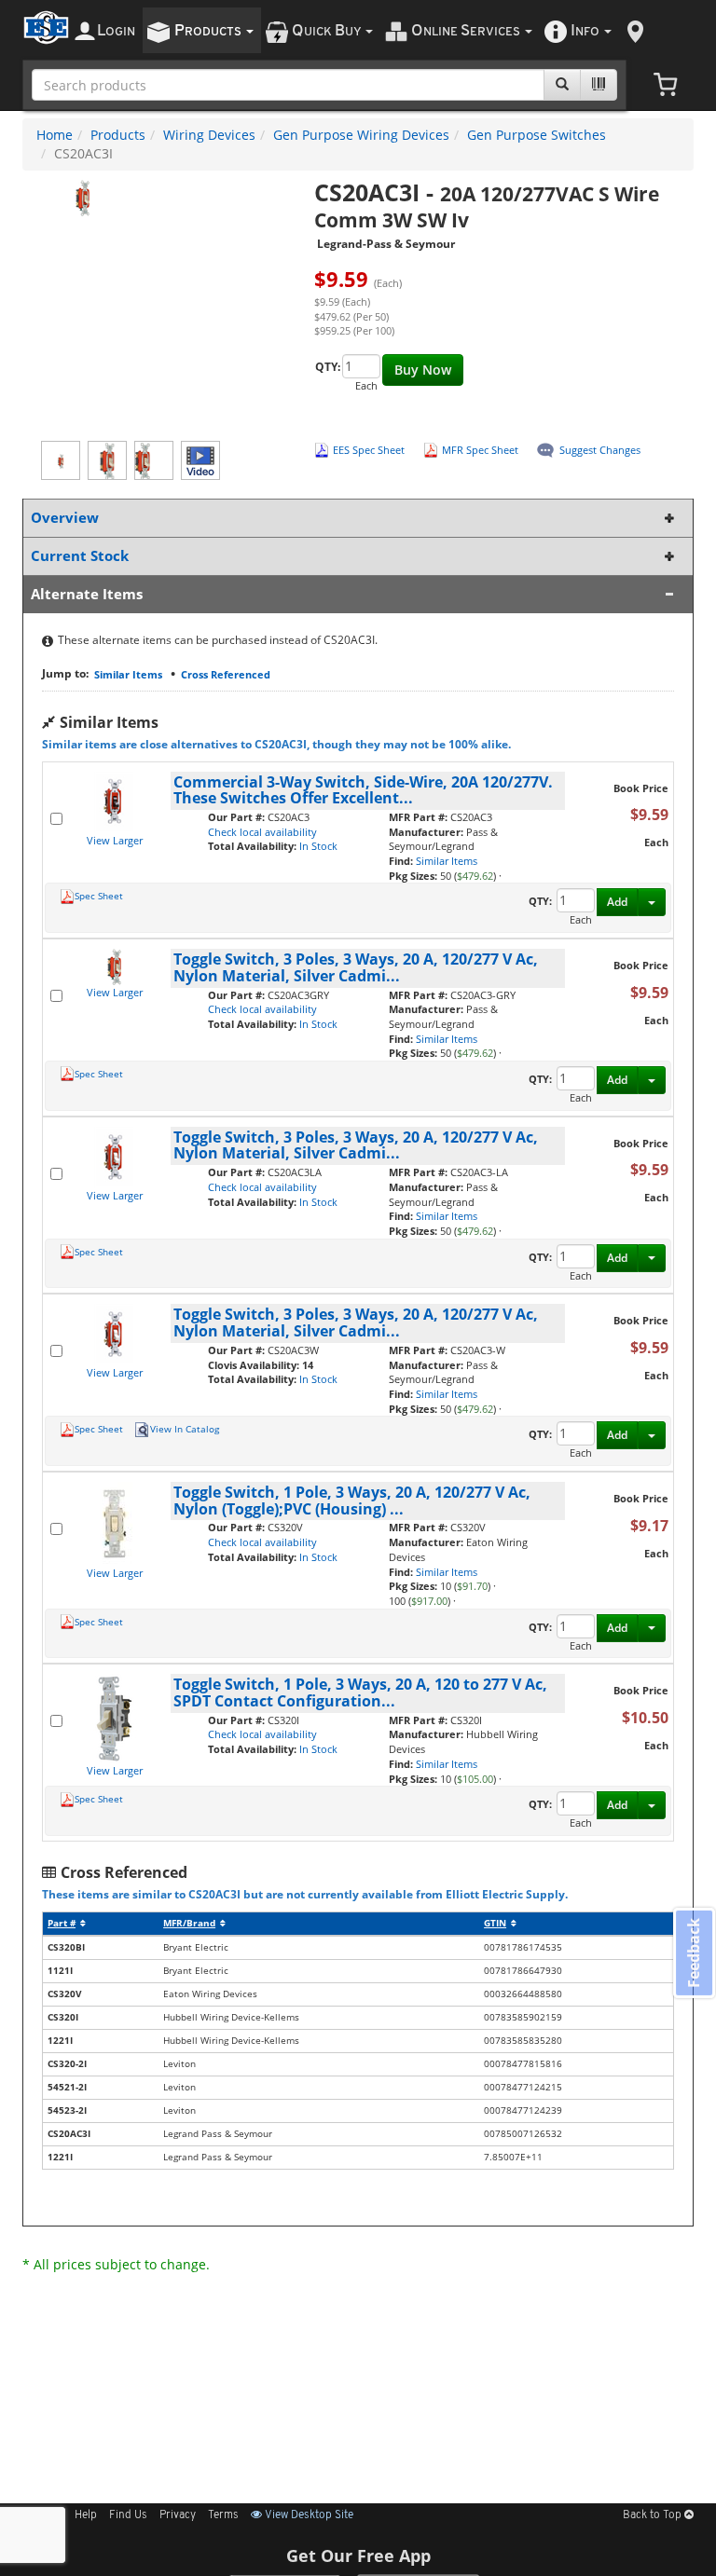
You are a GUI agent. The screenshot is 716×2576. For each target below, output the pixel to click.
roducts (209, 31)
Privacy (178, 2515)
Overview (65, 518)
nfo (585, 31)
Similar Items (128, 674)
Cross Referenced (226, 674)
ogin (116, 31)
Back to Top (654, 2515)
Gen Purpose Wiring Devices (361, 135)
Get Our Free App (358, 2555)
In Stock (318, 846)
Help (86, 2515)
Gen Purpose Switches (537, 135)
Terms (223, 2515)
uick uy (328, 31)
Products (118, 135)
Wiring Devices (209, 135)
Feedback (694, 1953)
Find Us (128, 2515)
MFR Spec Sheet (480, 450)
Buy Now (423, 370)
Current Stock (80, 556)
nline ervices (467, 31)
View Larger (115, 840)
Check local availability (262, 832)
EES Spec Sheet (369, 450)
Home (55, 135)
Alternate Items (87, 594)
